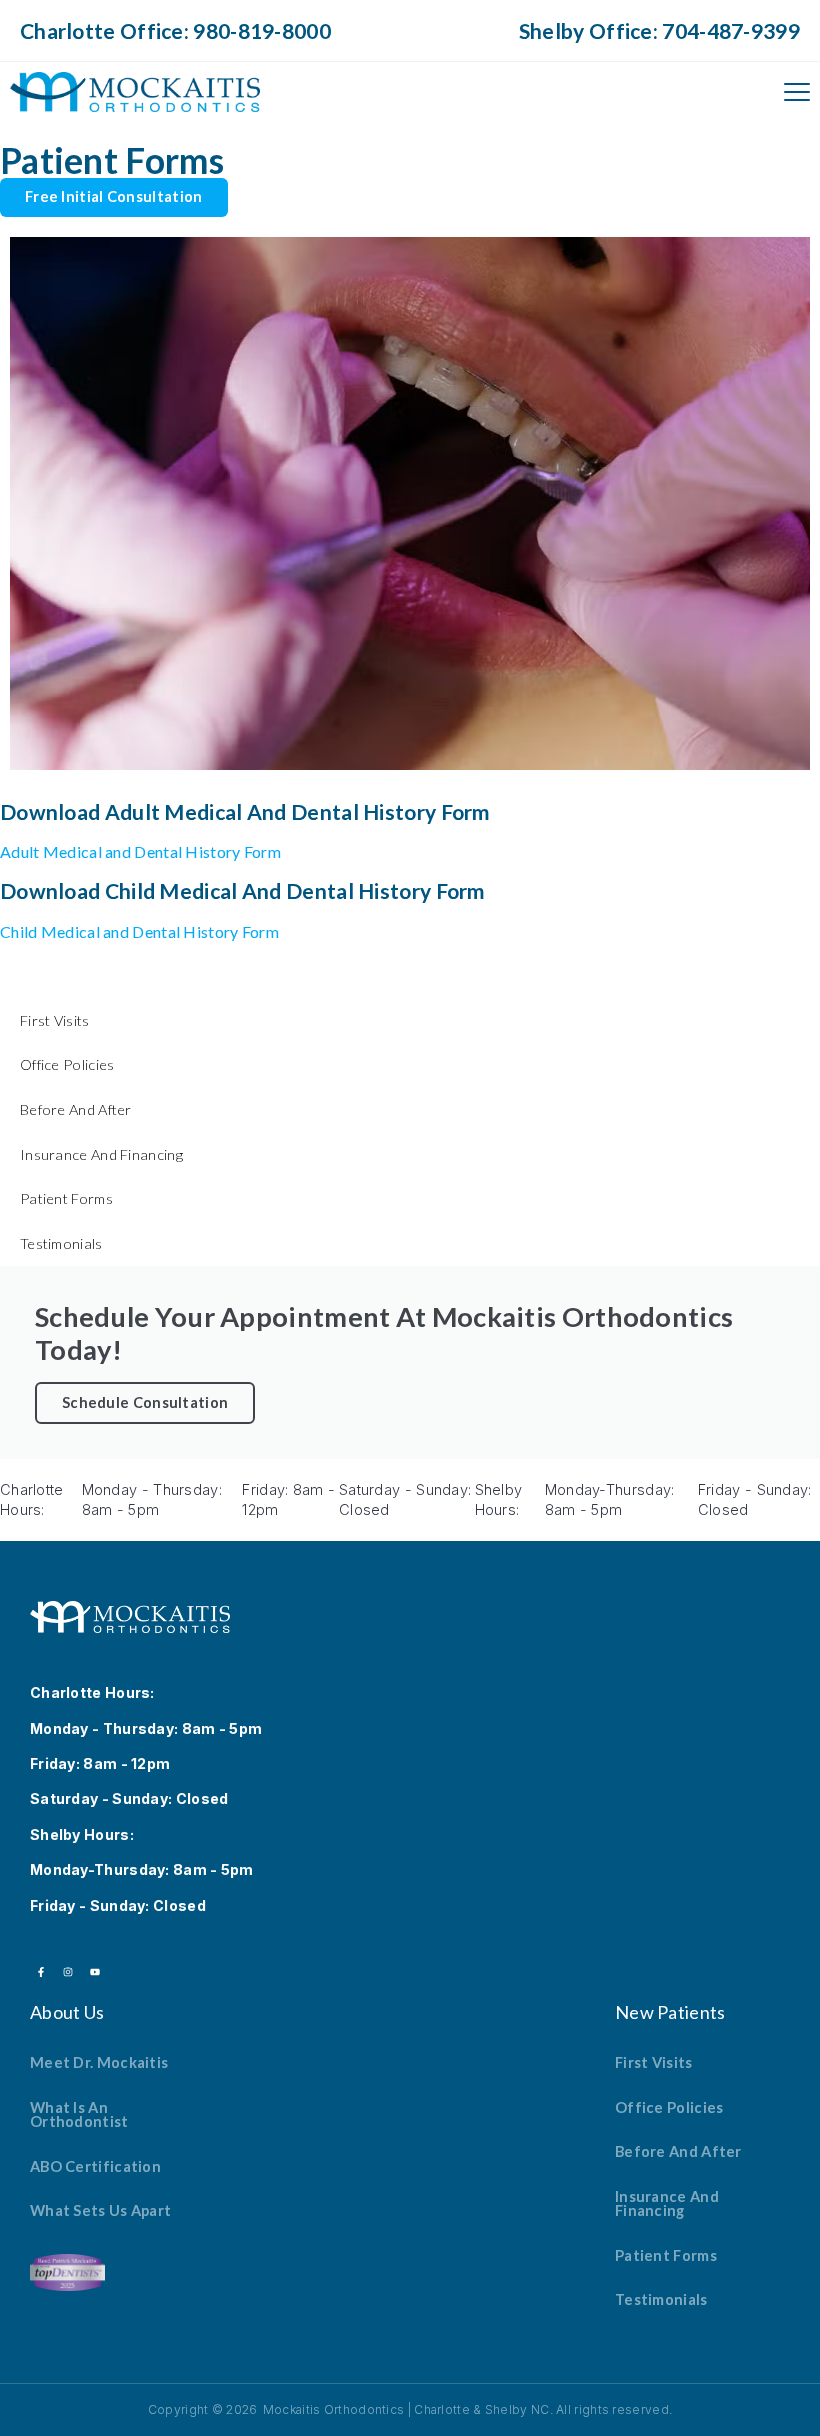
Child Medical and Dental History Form (139, 931)
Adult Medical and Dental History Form (140, 851)
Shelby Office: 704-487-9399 (659, 30)
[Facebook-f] (41, 1972)
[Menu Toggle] (797, 92)
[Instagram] (68, 1972)
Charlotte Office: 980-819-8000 (175, 30)
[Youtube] (95, 1972)
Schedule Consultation (145, 1402)
